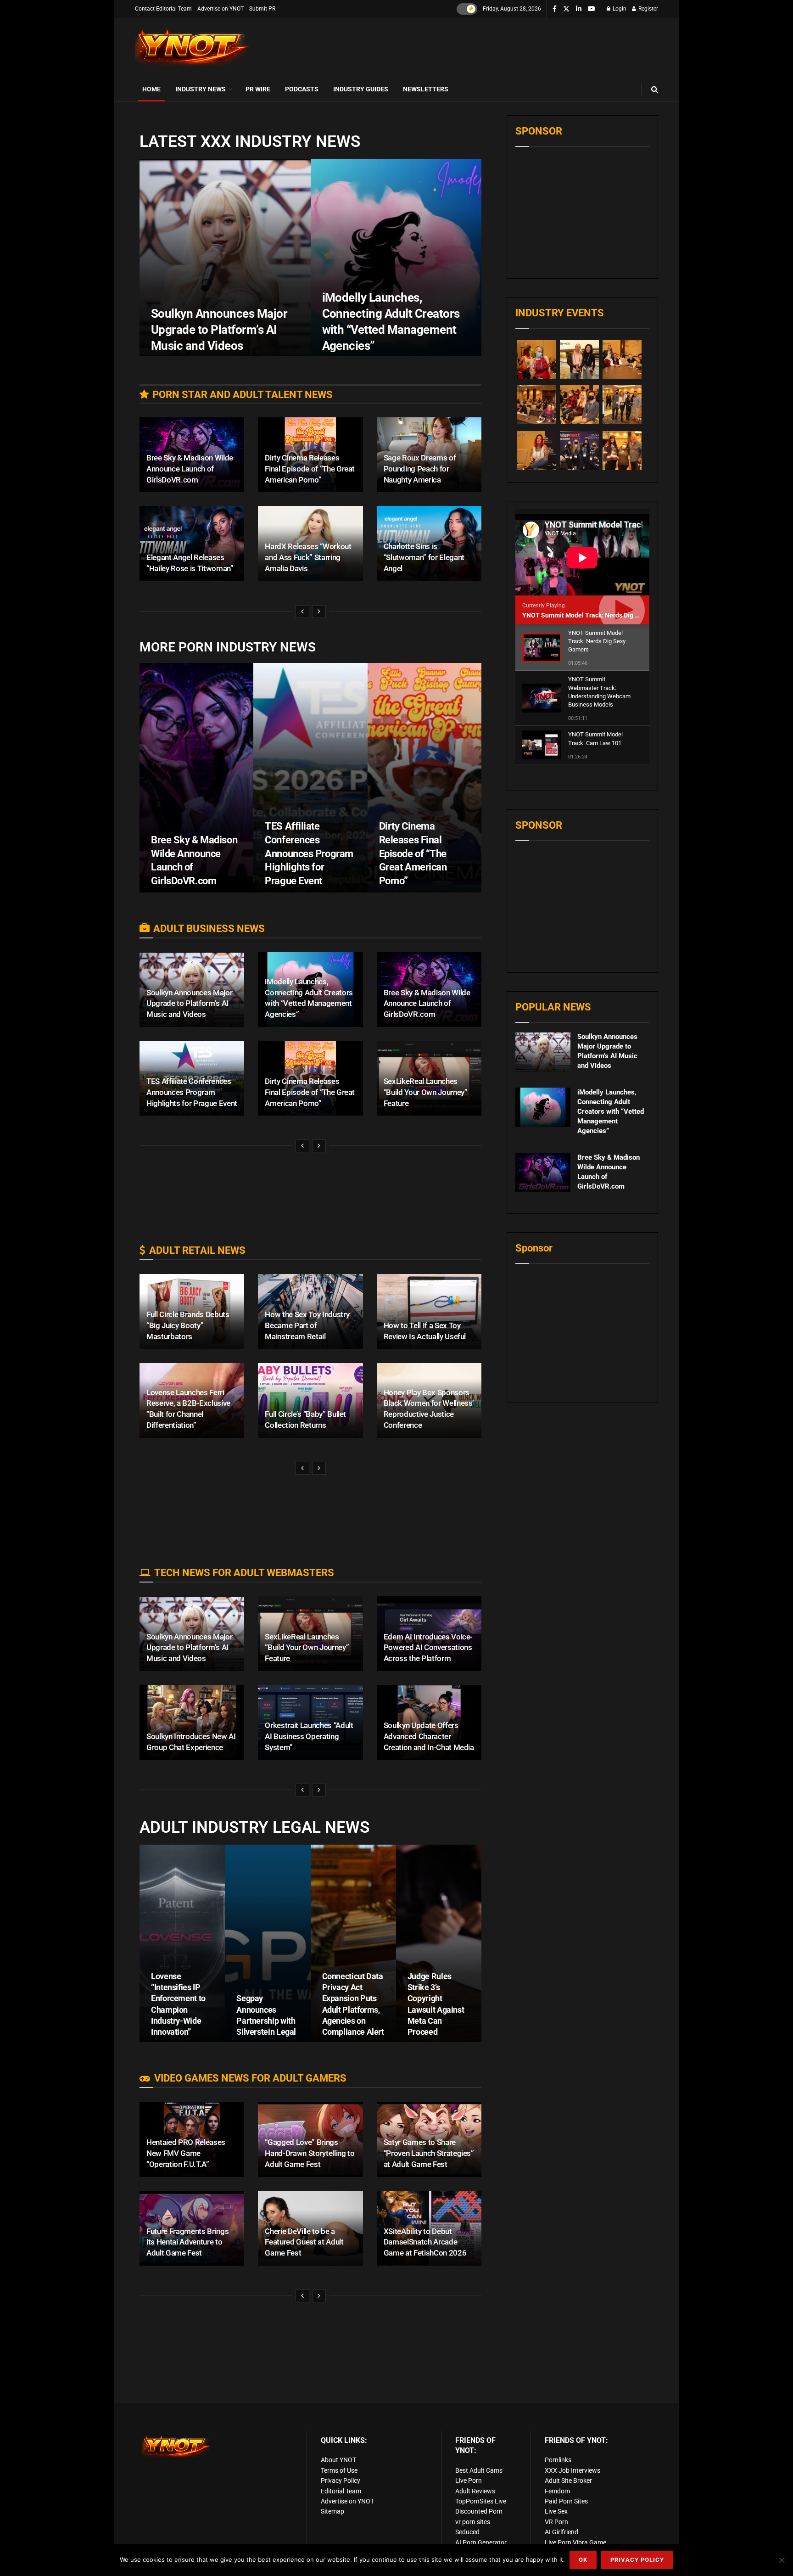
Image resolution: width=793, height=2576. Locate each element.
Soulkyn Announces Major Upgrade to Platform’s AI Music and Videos (219, 330)
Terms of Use (339, 2470)
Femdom (557, 2491)
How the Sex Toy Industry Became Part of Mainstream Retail (307, 1325)
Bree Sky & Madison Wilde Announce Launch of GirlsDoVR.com (190, 469)
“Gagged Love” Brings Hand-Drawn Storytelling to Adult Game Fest (310, 2153)
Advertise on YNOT (221, 9)
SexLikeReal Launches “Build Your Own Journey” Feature (426, 1092)
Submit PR (262, 9)
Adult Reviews (475, 2491)
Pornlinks (558, 2460)
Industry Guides (361, 89)
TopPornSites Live (481, 2501)
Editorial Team (341, 2491)
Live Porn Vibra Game (575, 2542)
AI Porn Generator (481, 2542)
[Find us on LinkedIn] (579, 9)
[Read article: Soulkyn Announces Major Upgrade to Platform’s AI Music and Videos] (543, 1052)
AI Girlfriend (561, 2532)
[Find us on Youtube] (592, 9)
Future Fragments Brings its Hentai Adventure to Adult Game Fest (187, 2242)
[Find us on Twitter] (566, 9)
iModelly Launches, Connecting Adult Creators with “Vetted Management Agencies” (611, 1111)
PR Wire (258, 89)
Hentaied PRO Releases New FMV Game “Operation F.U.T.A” (186, 2153)
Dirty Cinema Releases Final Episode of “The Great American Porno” (310, 469)
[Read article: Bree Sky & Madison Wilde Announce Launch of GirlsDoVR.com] (543, 1173)
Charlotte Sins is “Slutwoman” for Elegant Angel (424, 557)
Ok (583, 2560)
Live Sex (556, 2511)
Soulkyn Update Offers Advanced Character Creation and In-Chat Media (429, 1736)
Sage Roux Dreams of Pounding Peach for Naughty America (420, 469)
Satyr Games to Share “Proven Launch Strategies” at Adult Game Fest (429, 2153)
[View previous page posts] (302, 612)
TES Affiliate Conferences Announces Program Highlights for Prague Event (309, 853)
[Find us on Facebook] (555, 9)
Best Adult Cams (479, 2470)
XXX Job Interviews (572, 2470)
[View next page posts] (319, 612)
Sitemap (332, 2511)
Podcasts (302, 89)
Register (648, 9)
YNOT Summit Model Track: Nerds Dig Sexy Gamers (598, 615)
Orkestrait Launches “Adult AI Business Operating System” (309, 1736)
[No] (782, 2560)
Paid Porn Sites (566, 2501)
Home (151, 89)
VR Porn (556, 2522)
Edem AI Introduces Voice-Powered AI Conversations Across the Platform (428, 1648)
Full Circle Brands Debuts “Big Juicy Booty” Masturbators (188, 1325)
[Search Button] (655, 89)
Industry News (201, 89)
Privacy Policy (341, 2481)
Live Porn (469, 2481)
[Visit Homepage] (192, 48)
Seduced (467, 2532)
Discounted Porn (479, 2511)
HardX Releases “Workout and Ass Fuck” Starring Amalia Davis (308, 557)
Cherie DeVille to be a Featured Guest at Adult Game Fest (304, 2242)
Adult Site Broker (568, 2481)
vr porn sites (473, 2522)
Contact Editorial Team (163, 9)
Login (619, 9)
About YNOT (338, 2460)
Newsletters (426, 89)
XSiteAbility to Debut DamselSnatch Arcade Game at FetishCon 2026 (425, 2242)
